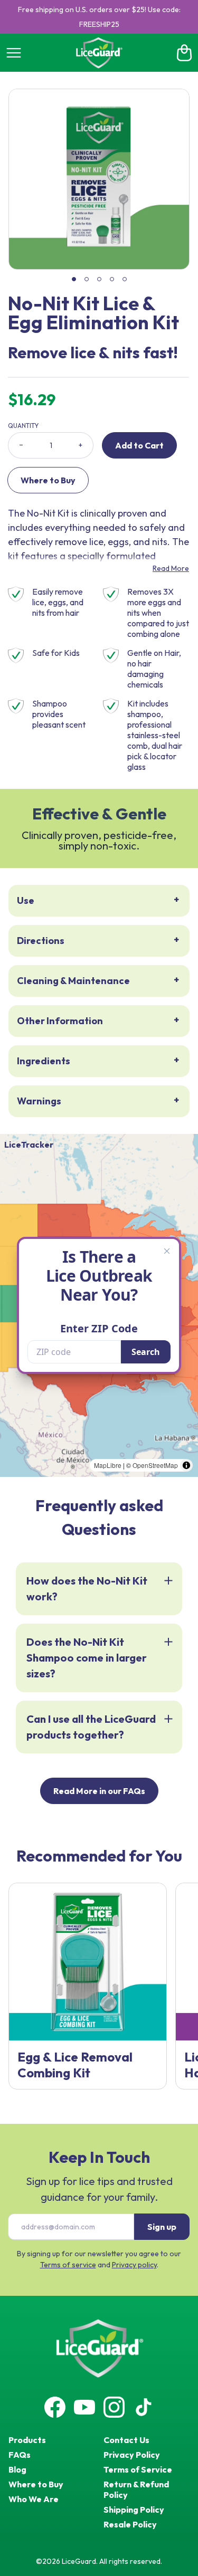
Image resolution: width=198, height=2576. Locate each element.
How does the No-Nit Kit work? (87, 1588)
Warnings (39, 1101)
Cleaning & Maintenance (73, 981)
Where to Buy (48, 480)
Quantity (23, 426)
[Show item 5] (125, 279)
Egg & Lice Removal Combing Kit (75, 2065)
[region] (99, 179)
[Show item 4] (112, 279)
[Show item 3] (99, 279)
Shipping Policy (134, 2510)
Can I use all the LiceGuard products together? (91, 1727)
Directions (41, 941)
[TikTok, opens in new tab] (144, 2407)
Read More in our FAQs (99, 1791)
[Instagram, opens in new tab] (114, 2407)
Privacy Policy (132, 2455)
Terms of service (68, 2265)
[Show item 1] (74, 279)
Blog (17, 2469)
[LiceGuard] (99, 53)
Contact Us (126, 2440)
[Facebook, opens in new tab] (55, 2407)
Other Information (60, 1021)
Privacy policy (134, 2265)
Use (26, 900)
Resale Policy (130, 2524)
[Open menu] (14, 53)
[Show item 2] (87, 279)
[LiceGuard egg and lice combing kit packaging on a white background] (88, 1962)
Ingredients (44, 1061)
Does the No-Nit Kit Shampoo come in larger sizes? (87, 1658)
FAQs (20, 2455)
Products (27, 2440)
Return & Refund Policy (136, 2489)
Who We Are (34, 2499)
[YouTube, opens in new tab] (84, 2407)
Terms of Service (138, 2469)
